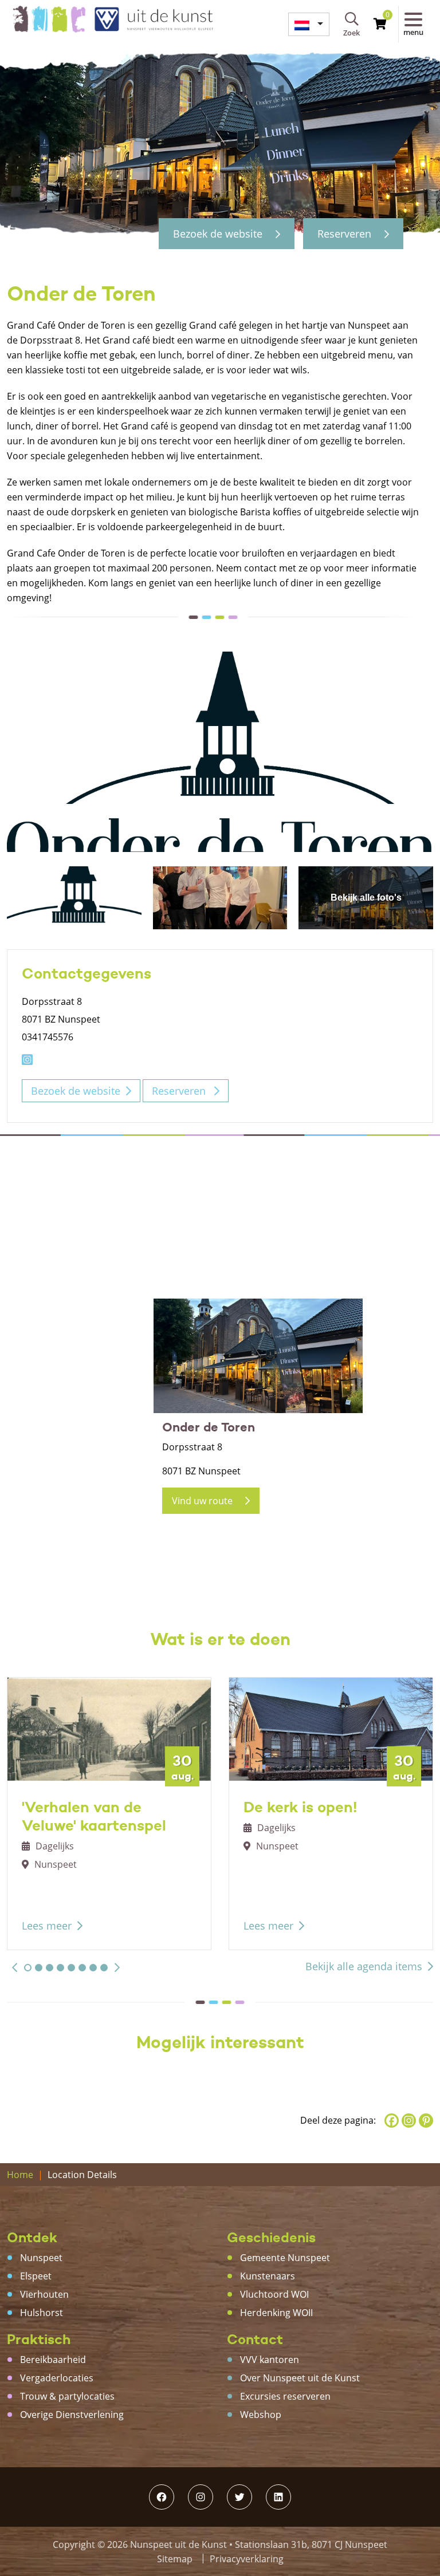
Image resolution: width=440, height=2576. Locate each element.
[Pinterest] (426, 2121)
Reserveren (346, 234)
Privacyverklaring (247, 2559)
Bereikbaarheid (53, 2360)
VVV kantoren (270, 2360)
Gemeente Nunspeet (285, 2258)
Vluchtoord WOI (274, 2294)
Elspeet (36, 2276)
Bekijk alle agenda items (364, 1966)
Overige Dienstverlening (72, 2415)
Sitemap (175, 2559)
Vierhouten (44, 2294)
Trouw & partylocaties (67, 2396)
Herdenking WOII (276, 2313)
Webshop (261, 2415)
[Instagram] (409, 2121)
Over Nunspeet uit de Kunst (300, 2378)
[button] (15, 1967)
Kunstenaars (268, 2276)
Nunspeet (41, 2258)
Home (20, 2175)
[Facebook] (392, 2121)
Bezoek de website (219, 234)
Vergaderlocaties (57, 2378)
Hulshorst (42, 2313)
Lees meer (47, 1926)
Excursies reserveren (285, 2396)
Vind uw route (203, 1501)
